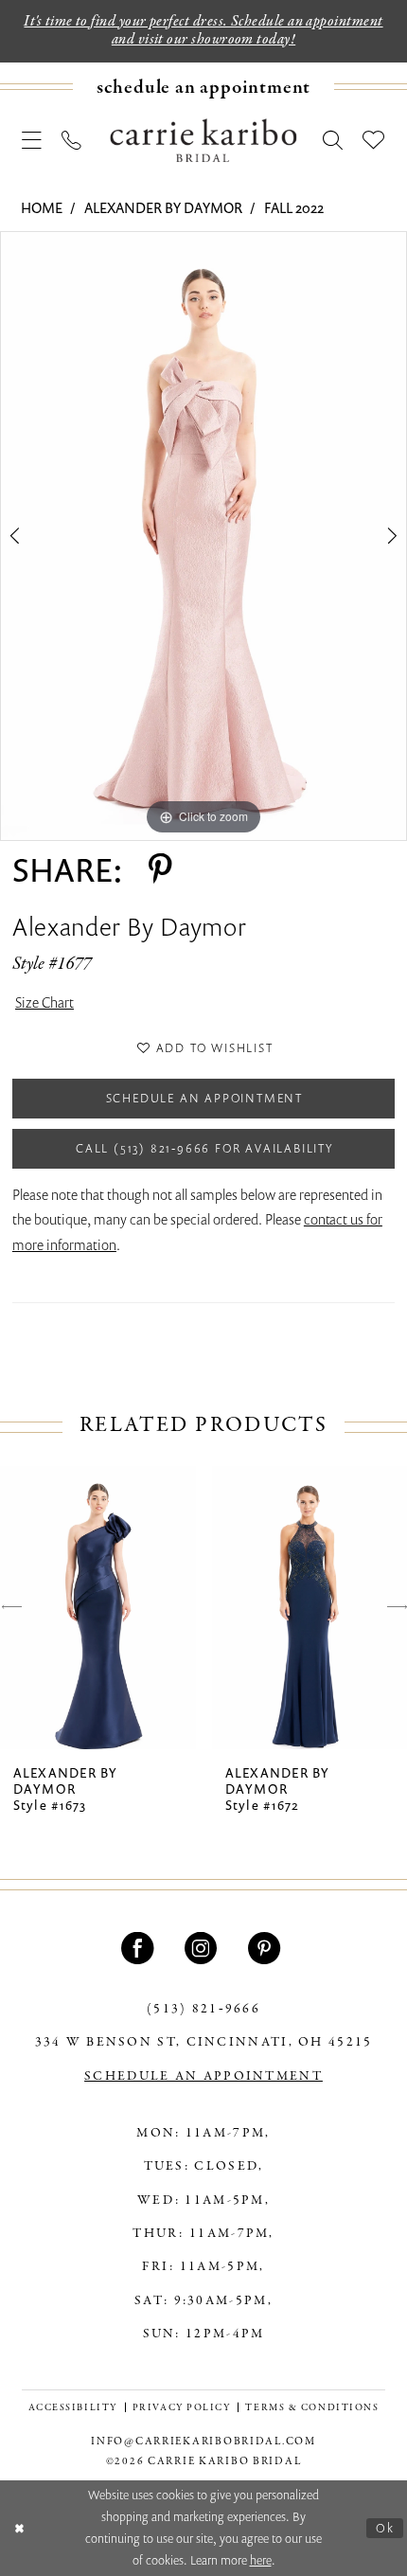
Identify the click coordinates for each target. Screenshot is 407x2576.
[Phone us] (72, 140)
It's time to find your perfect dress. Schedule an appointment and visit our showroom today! (203, 31)
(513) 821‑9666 (203, 2009)
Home (42, 207)
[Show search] (333, 140)
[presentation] (98, 1608)
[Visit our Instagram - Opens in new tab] (203, 1948)
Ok (385, 2528)
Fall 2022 (294, 207)
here (261, 2560)
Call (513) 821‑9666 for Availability (204, 1148)
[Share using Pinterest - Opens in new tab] (160, 869)
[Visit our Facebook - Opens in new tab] (140, 1948)
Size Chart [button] (44, 1002)
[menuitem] (203, 87)
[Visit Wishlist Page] (374, 140)
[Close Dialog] (19, 2529)
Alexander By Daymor (163, 207)
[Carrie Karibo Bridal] (203, 140)
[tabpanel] (203, 536)
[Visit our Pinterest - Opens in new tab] (267, 1948)
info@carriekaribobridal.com (203, 2442)
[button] (33, 140)
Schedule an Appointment (204, 1098)
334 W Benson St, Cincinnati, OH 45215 (204, 2042)
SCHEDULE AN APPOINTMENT (203, 2076)
